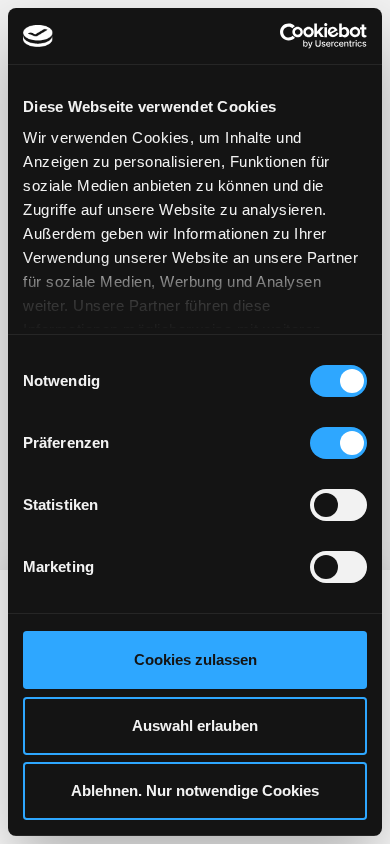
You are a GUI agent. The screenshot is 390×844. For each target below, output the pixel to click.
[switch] (338, 443)
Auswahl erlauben (195, 725)
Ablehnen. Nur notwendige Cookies (195, 790)
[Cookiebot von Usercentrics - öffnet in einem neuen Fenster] (280, 36)
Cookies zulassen (195, 659)
